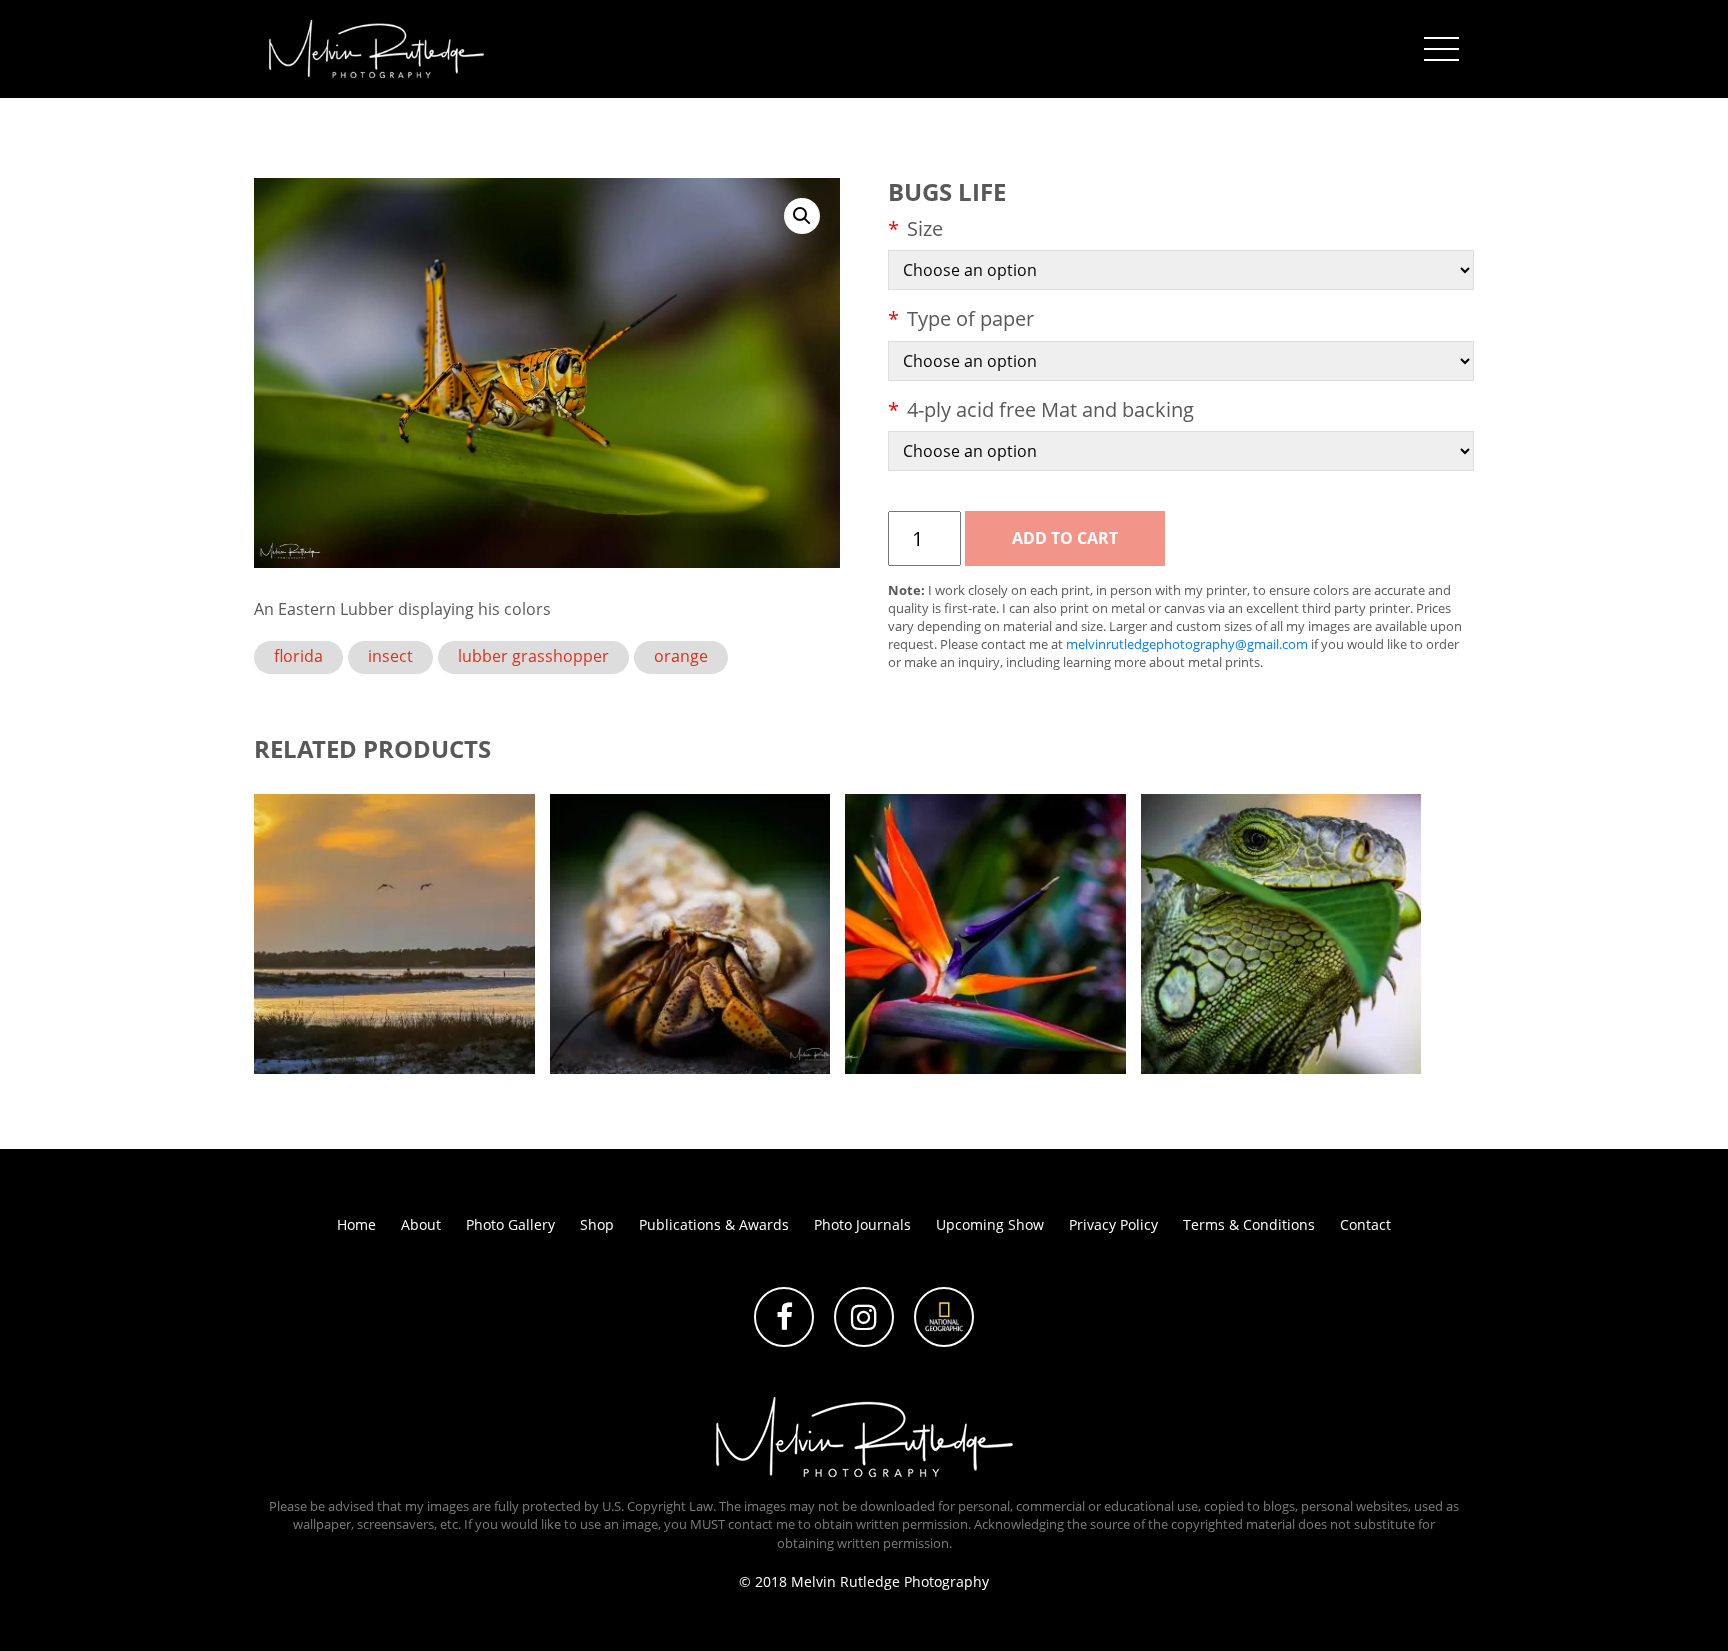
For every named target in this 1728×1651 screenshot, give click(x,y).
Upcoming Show (990, 1224)
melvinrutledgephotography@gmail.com (1187, 644)
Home (356, 1224)
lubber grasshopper (533, 656)
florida (298, 656)
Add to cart (1065, 538)
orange (681, 656)
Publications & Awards (714, 1224)
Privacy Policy (1113, 1224)
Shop (597, 1224)
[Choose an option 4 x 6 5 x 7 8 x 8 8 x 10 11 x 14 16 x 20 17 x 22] (1181, 270)
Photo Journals (862, 1224)
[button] (802, 216)
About (421, 1224)
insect (390, 656)
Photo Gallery (510, 1224)
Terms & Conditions (1249, 1224)
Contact (1365, 1224)
